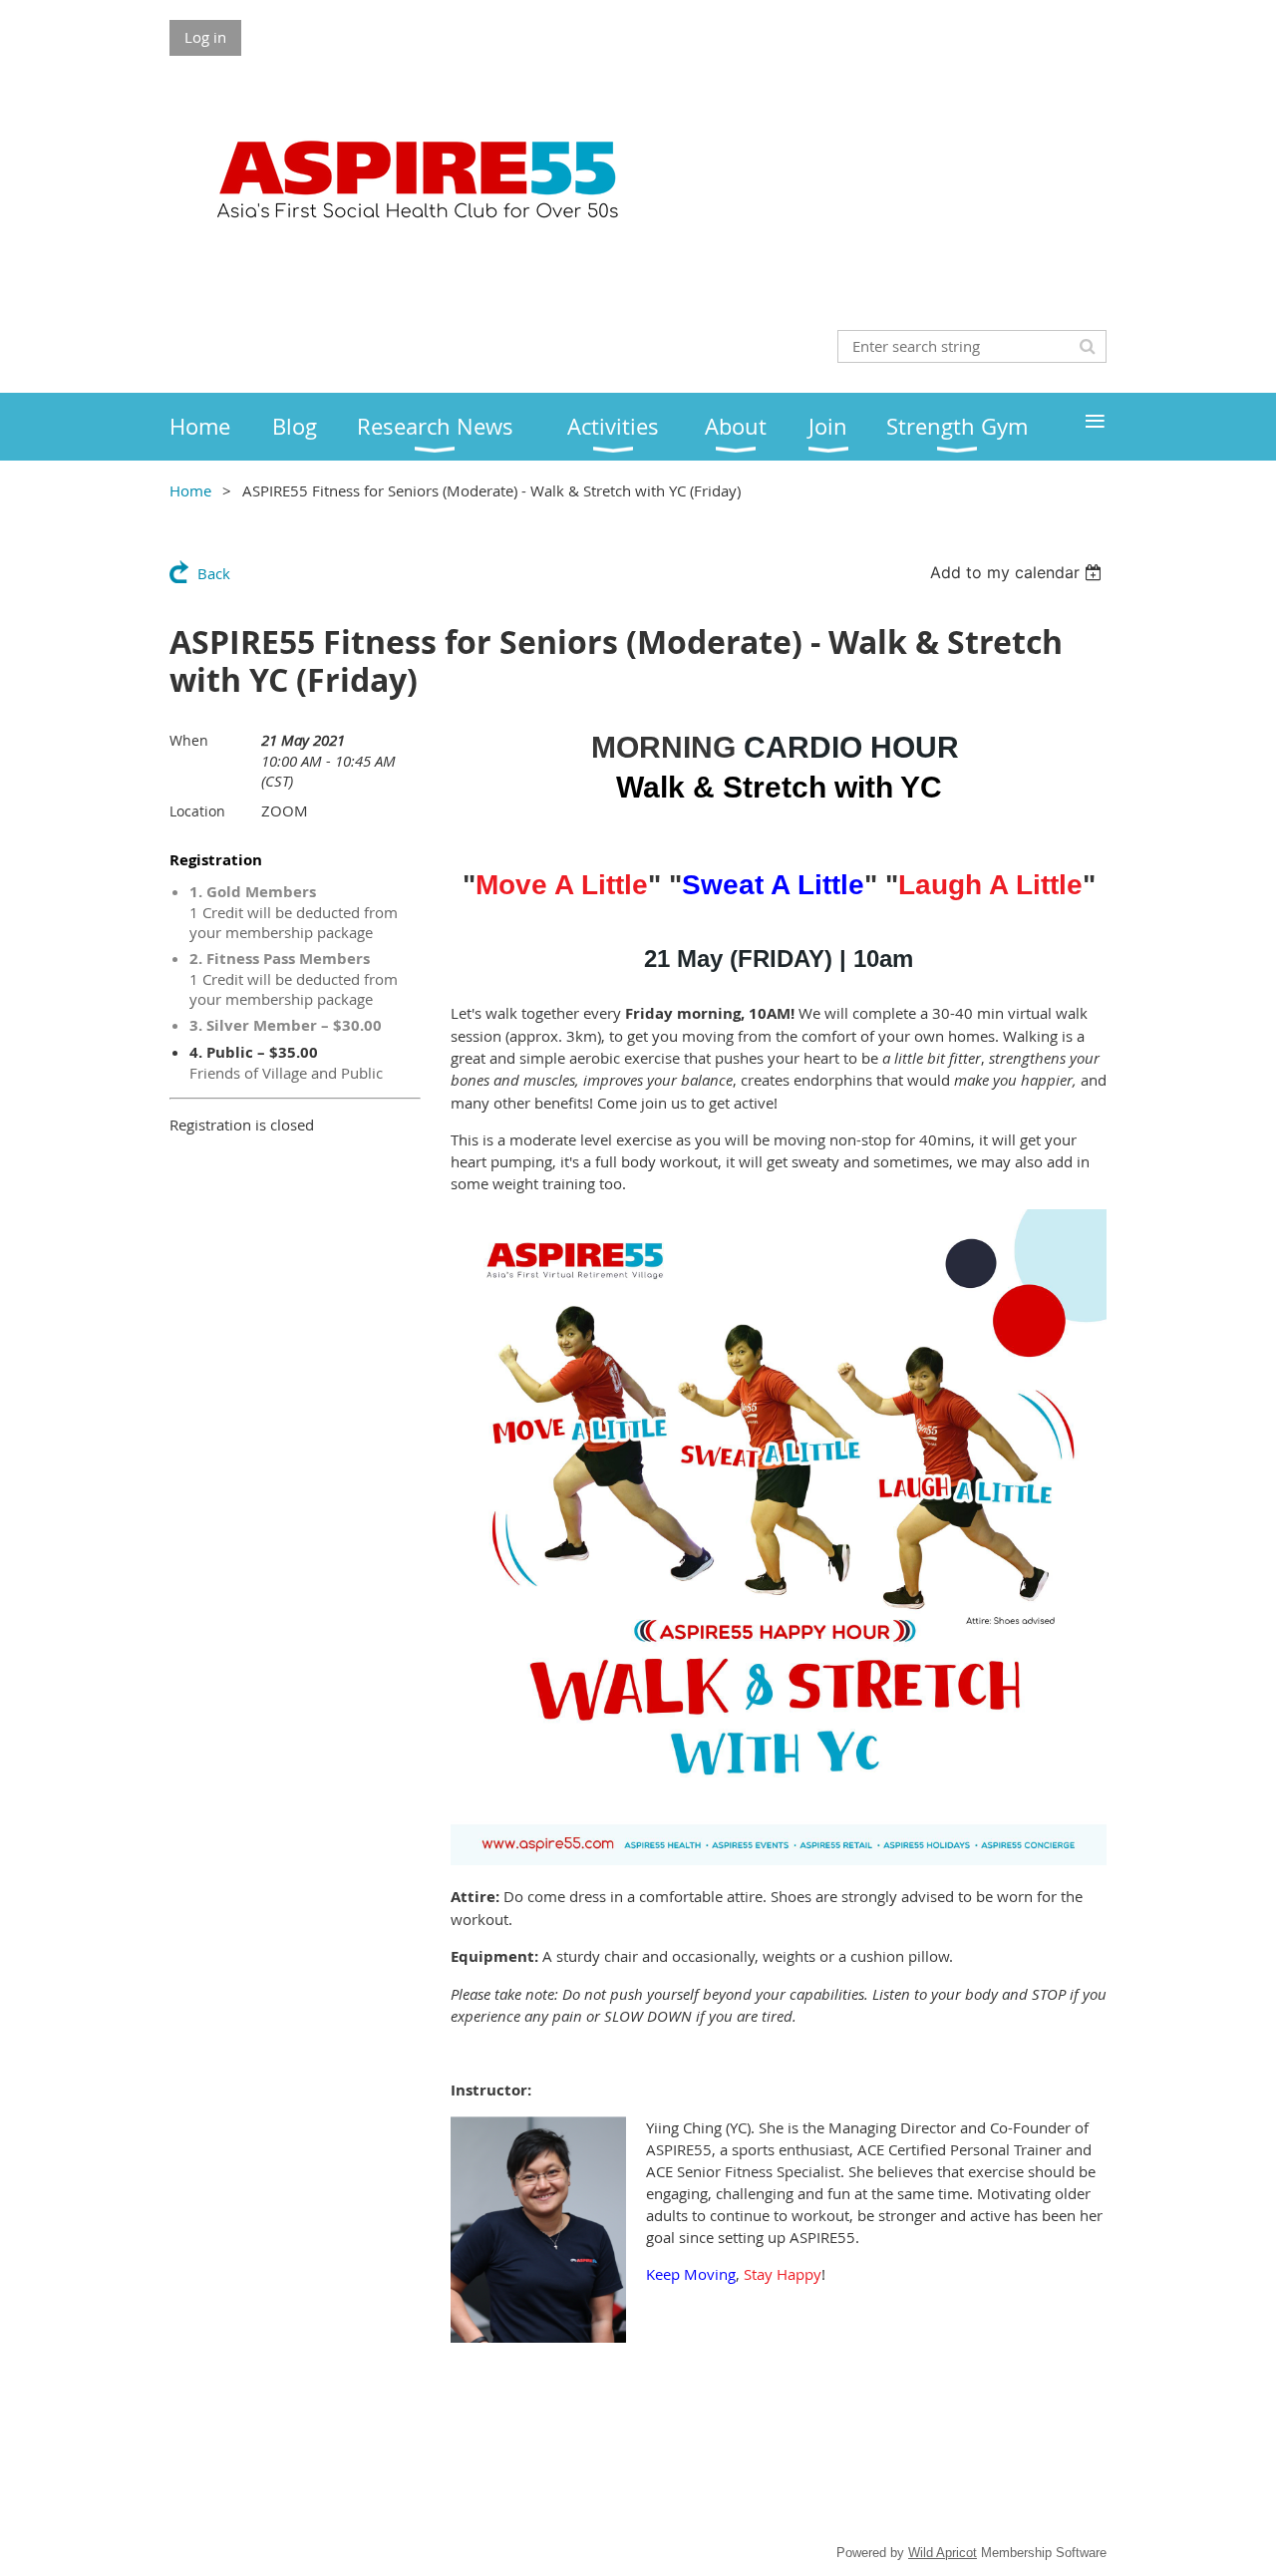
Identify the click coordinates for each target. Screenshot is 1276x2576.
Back (214, 573)
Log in (205, 37)
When (189, 740)
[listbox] (1018, 572)
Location (197, 811)
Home (190, 490)
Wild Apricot (943, 2553)
